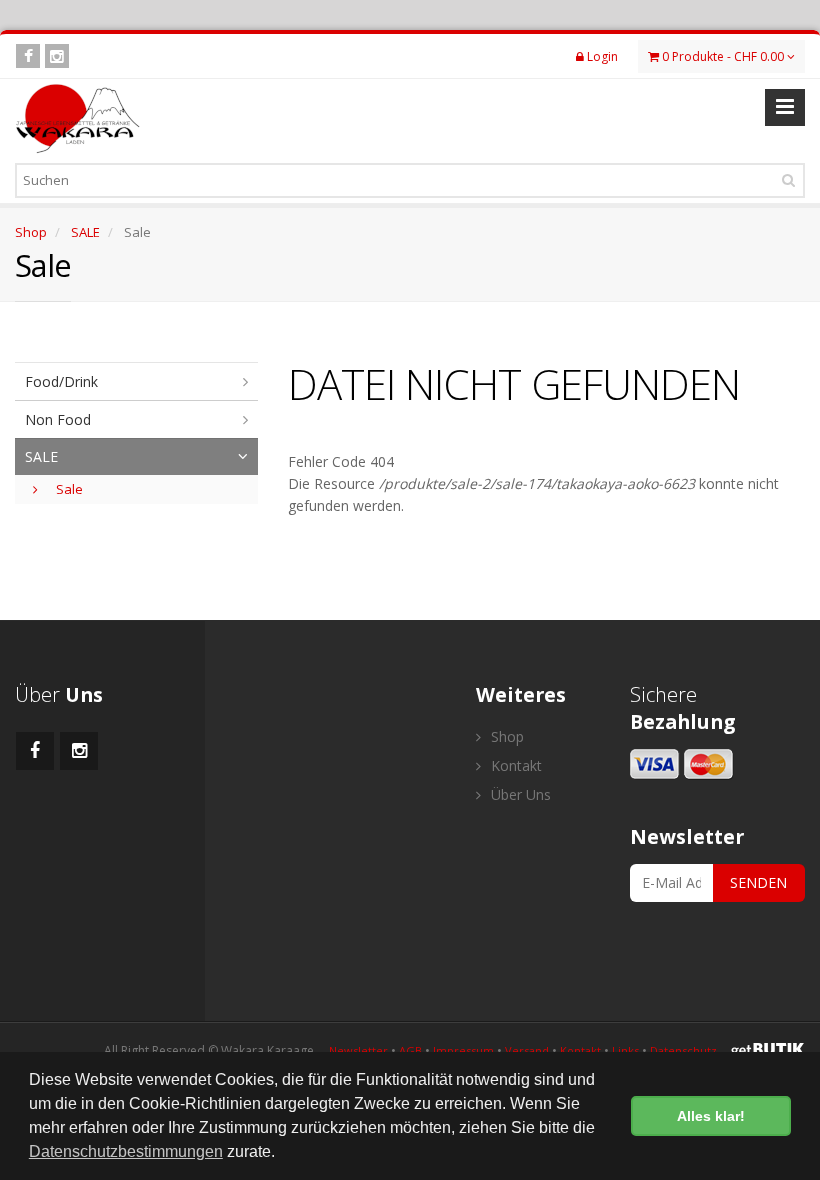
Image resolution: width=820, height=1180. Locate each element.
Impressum (463, 1050)
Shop (31, 232)
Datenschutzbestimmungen (126, 1151)
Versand (527, 1050)
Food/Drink (61, 381)
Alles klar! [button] (711, 1116)
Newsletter (358, 1050)
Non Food (58, 419)
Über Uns (519, 794)
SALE (85, 232)
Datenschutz (683, 1050)
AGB (410, 1050)
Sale (68, 489)
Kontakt (514, 765)
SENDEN (758, 882)
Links (625, 1050)
